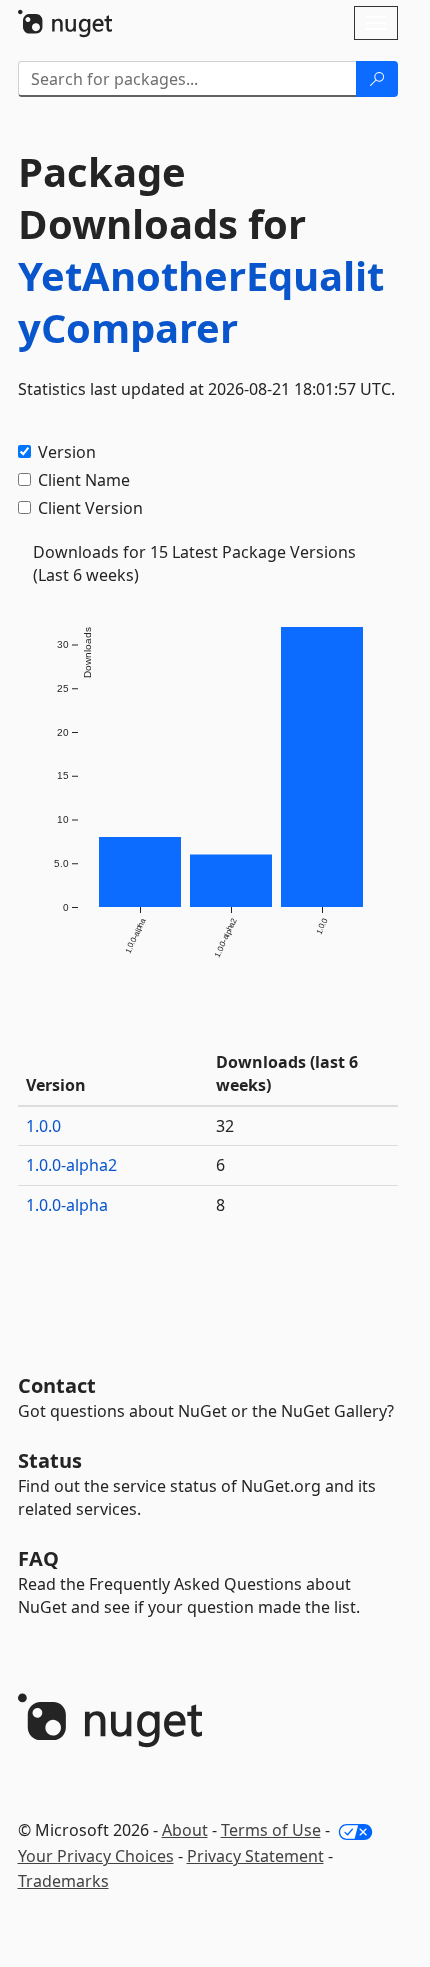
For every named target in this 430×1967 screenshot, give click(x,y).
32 (225, 1126)
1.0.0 (43, 1126)
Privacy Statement (255, 1856)
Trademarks (63, 1881)
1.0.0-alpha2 (71, 1165)
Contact (57, 1385)
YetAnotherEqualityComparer (201, 301)
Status (50, 1460)
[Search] (377, 79)
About (185, 1830)
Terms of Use (271, 1830)
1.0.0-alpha (67, 1205)
